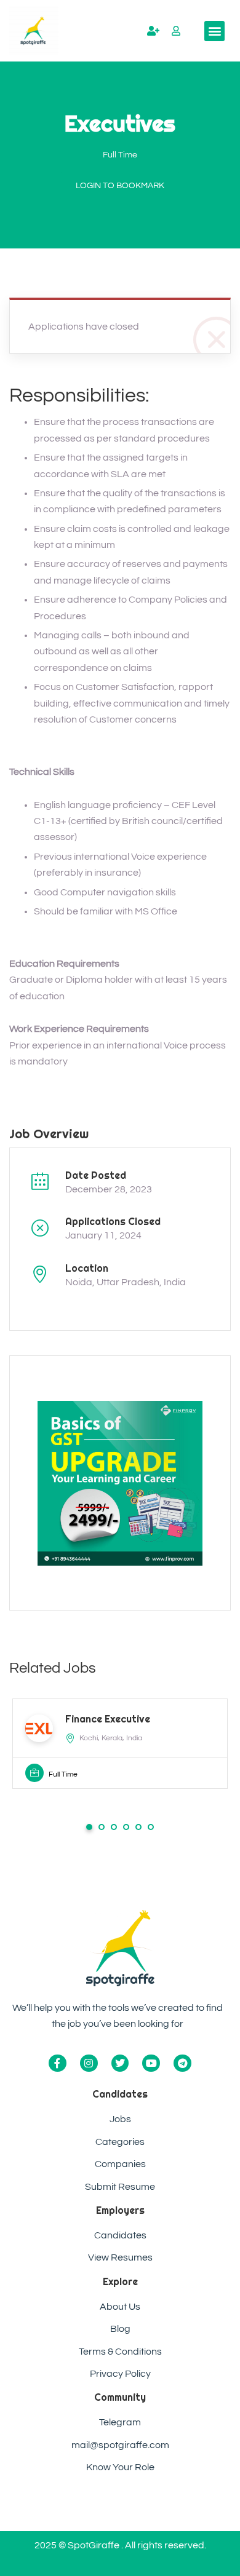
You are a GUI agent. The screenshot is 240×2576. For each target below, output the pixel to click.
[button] (214, 31)
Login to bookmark (120, 186)
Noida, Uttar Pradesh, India (126, 1282)
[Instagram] (89, 2063)
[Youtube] (151, 2063)
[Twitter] (120, 2063)
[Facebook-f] (58, 2063)
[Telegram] (182, 2063)
